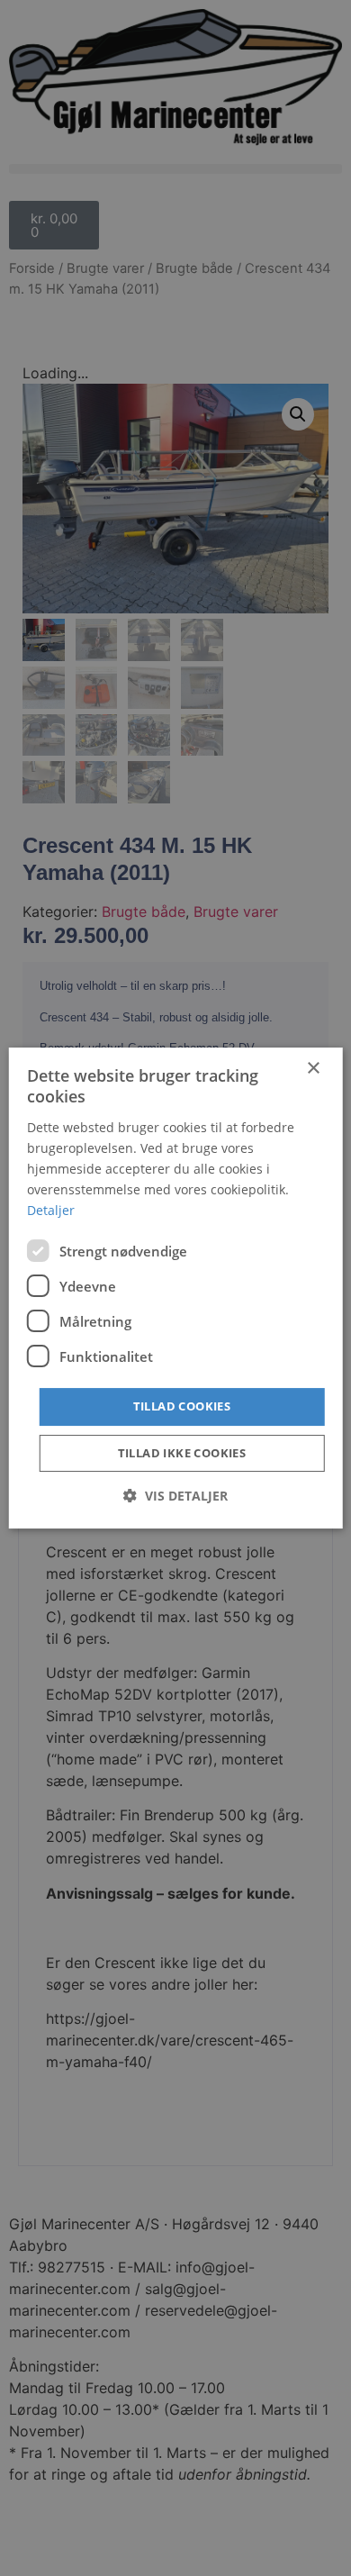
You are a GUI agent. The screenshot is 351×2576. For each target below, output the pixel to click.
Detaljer (51, 1210)
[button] (175, 1496)
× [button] (313, 1069)
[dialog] (176, 1288)
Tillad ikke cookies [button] (182, 1453)
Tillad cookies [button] (182, 1406)
